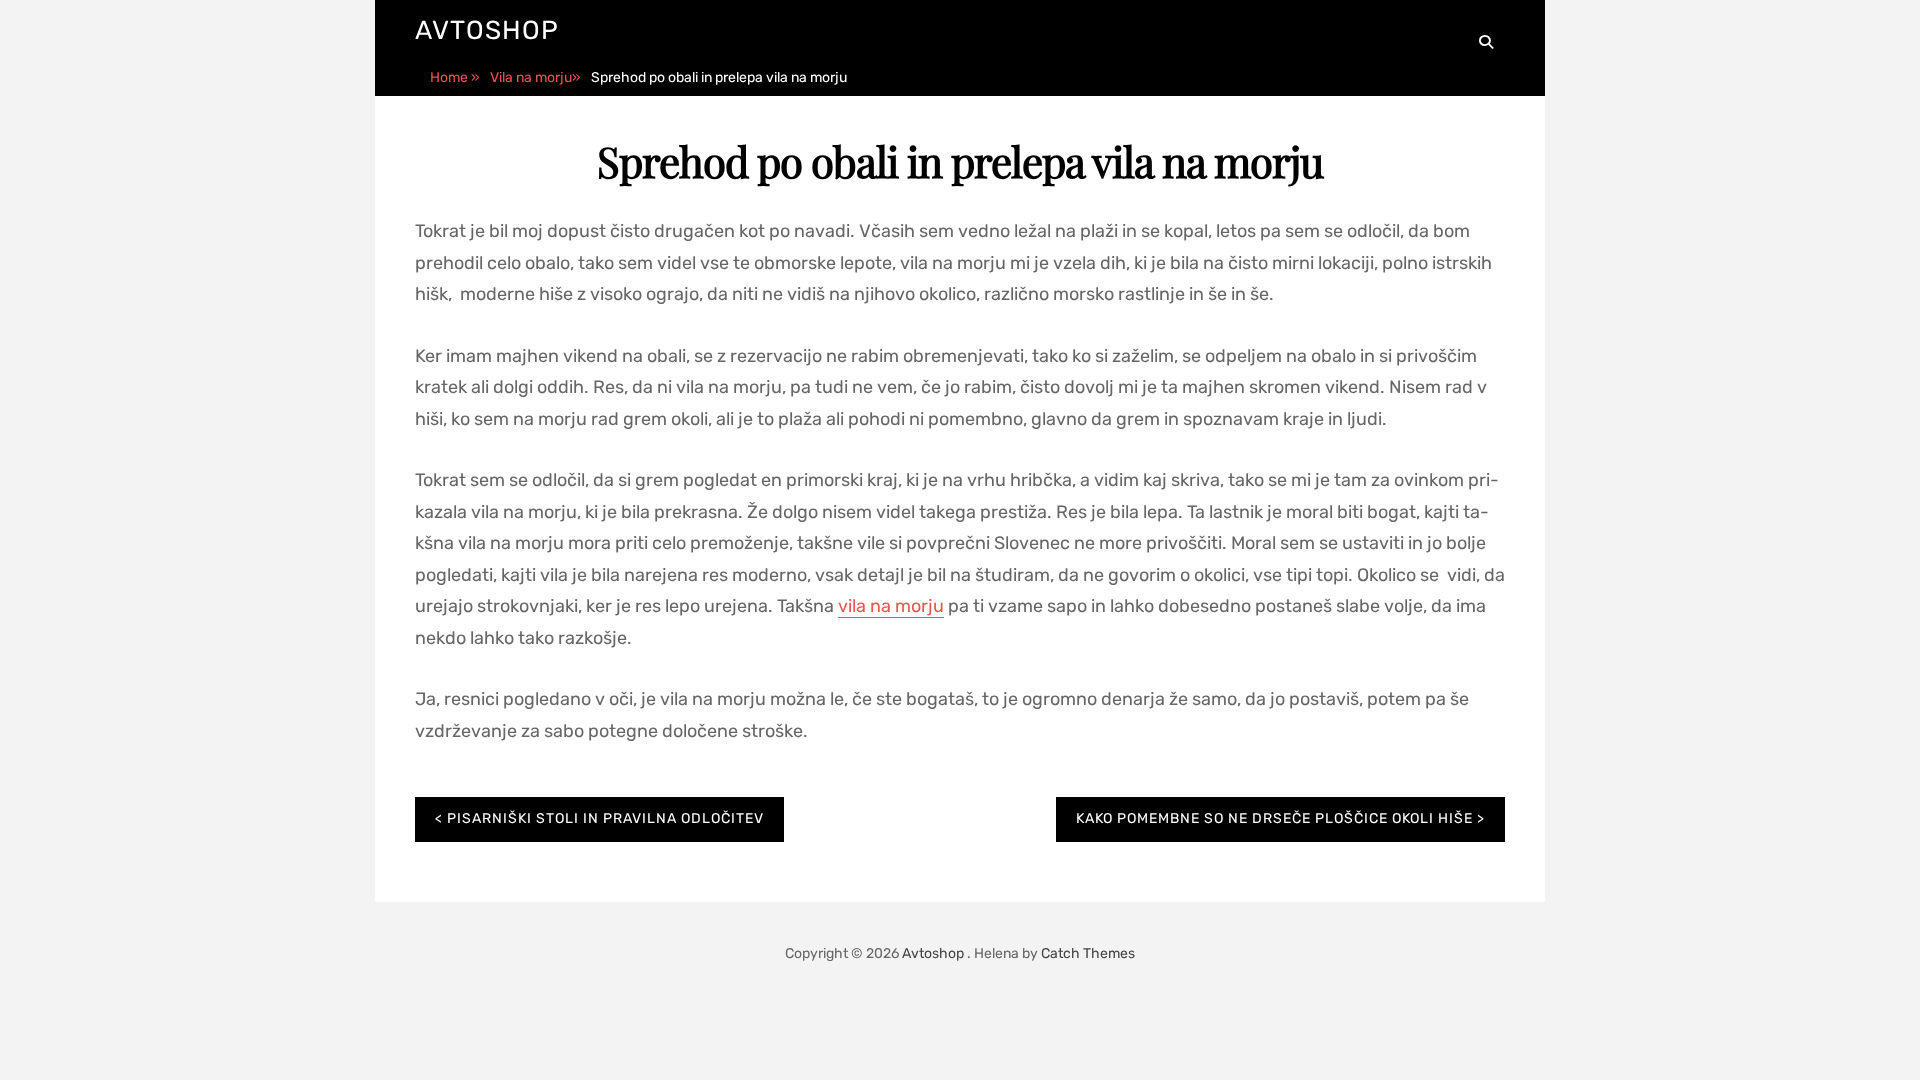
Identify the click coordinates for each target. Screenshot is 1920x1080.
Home (455, 77)
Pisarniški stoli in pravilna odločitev (605, 818)
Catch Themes (1088, 953)
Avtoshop (487, 30)
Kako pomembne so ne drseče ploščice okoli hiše (1274, 818)
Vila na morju (535, 77)
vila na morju (891, 606)
